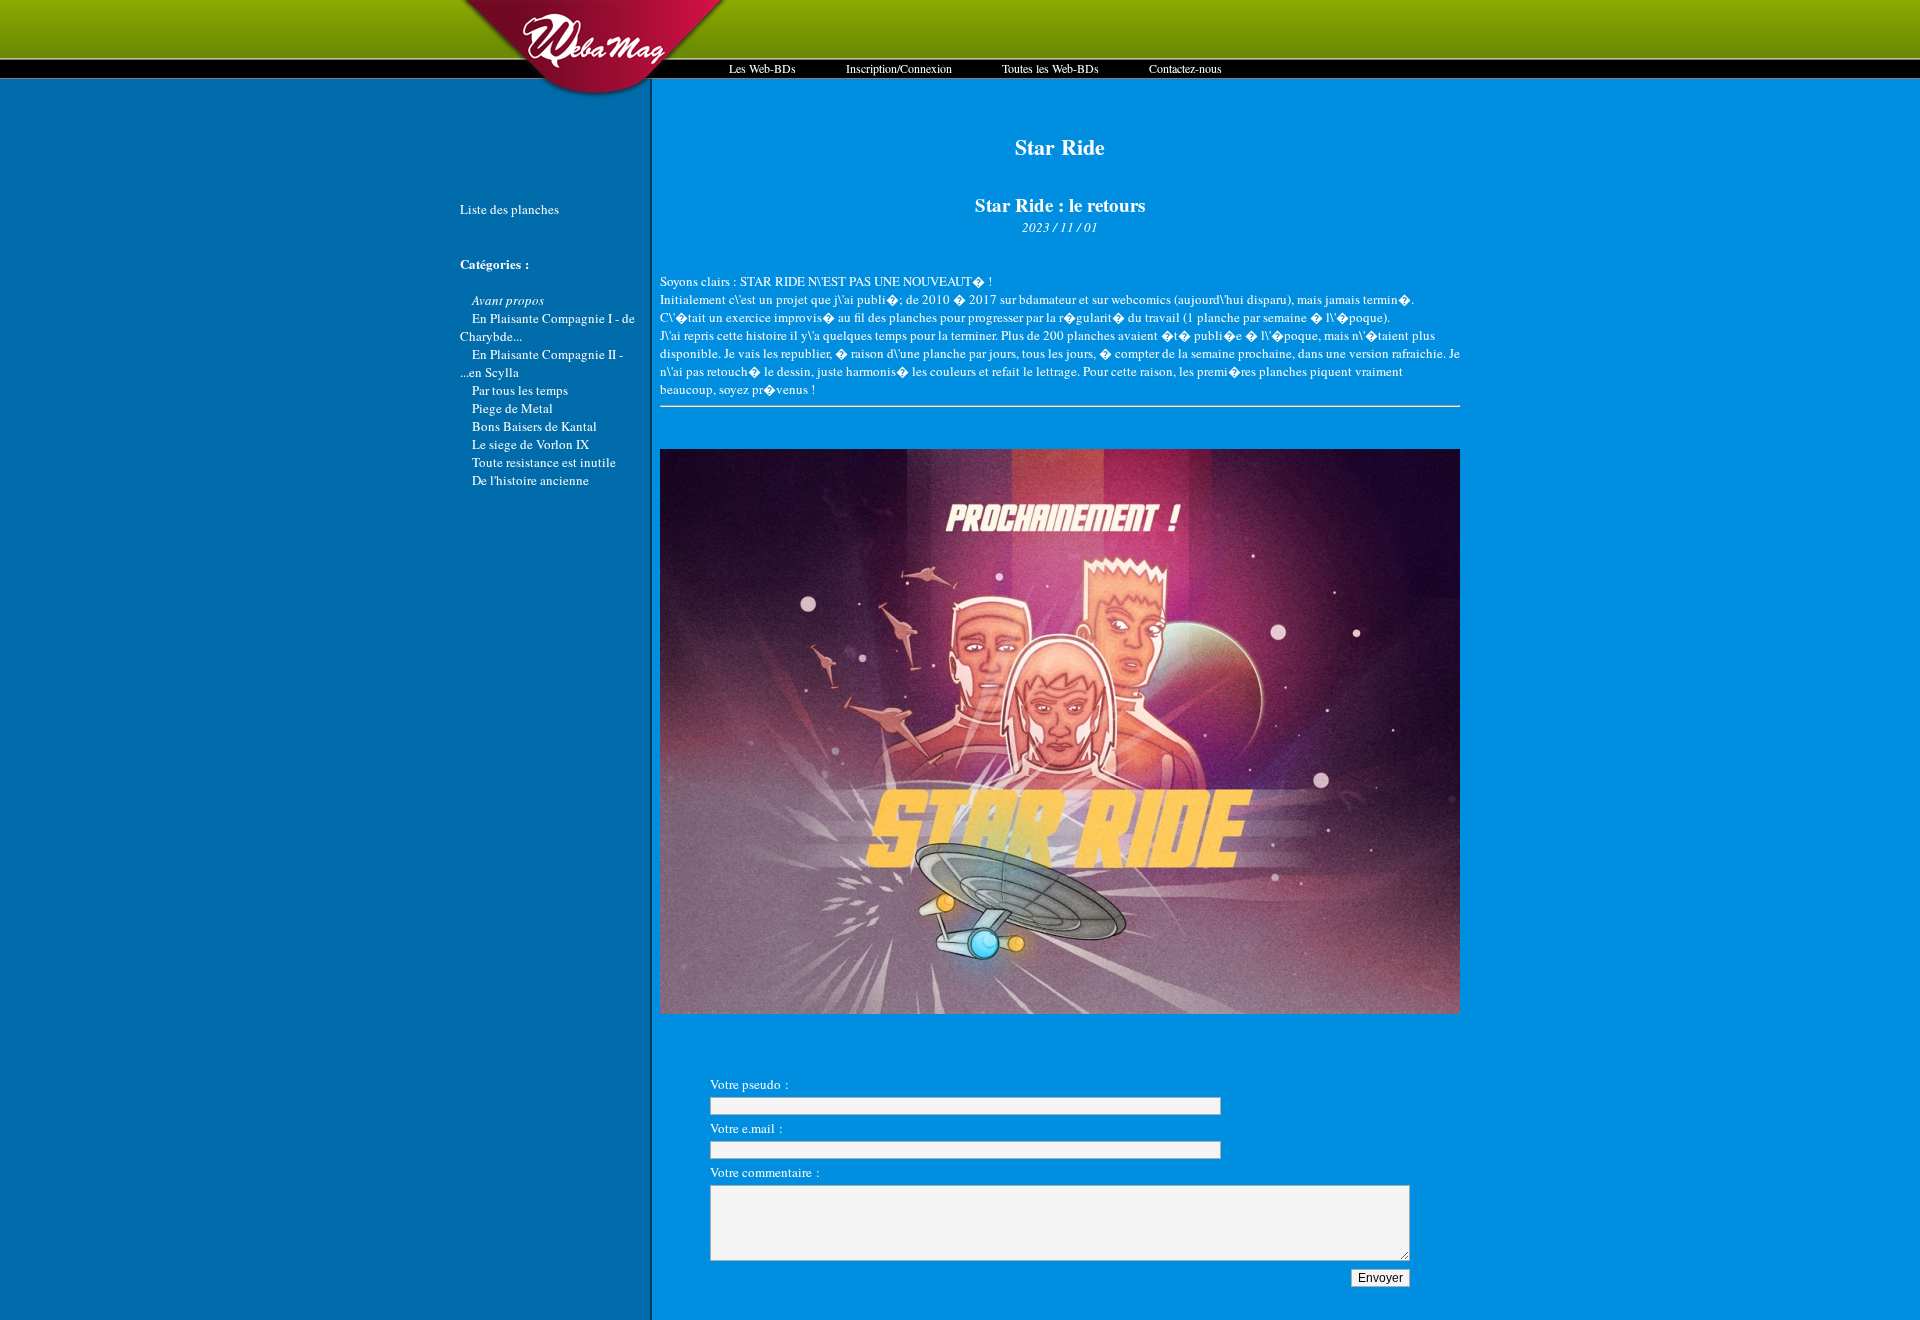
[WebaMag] (594, 95)
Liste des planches (509, 209)
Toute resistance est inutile (544, 462)
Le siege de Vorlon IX (530, 444)
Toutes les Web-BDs (1050, 68)
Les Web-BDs (762, 68)
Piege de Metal (512, 408)
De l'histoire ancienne (530, 480)
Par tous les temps (520, 390)
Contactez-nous (1185, 68)
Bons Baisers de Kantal (534, 426)
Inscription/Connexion (899, 68)
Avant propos (508, 300)
